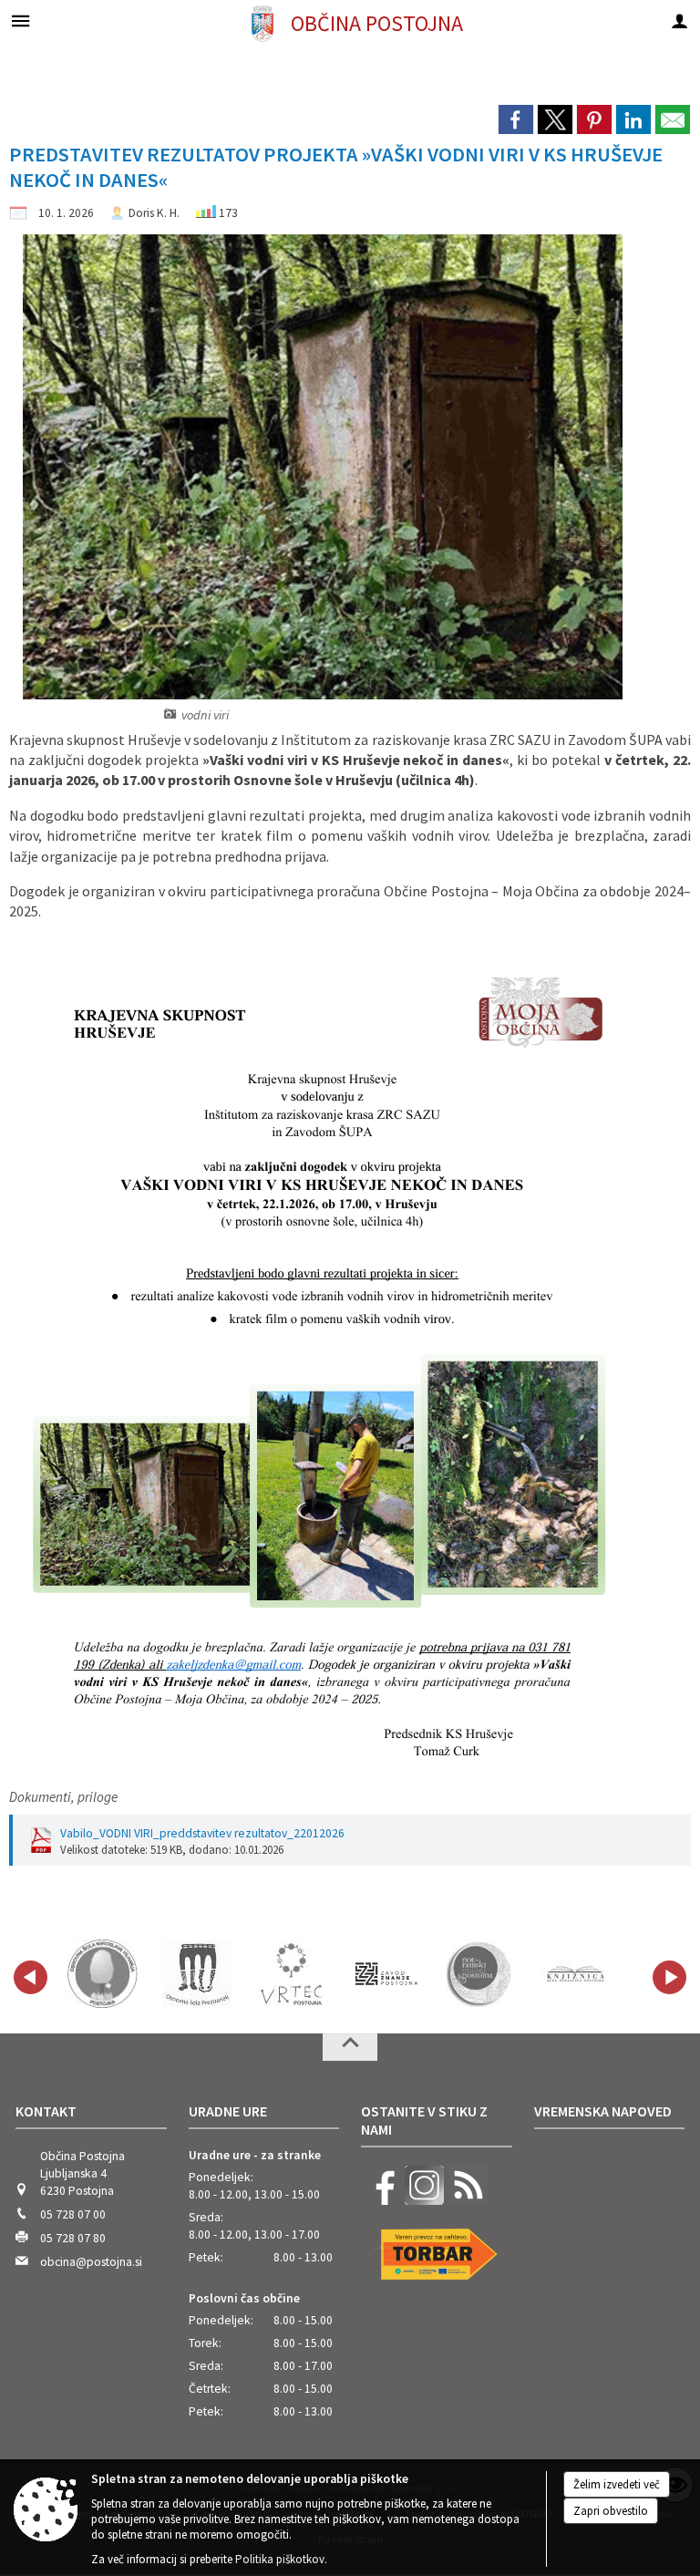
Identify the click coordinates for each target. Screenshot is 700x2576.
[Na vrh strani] (350, 2047)
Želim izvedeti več (617, 2484)
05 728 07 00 (73, 2214)
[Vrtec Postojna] (292, 1974)
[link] (516, 119)
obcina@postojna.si (91, 2262)
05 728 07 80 (73, 2238)
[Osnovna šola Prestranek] (197, 1974)
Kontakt (46, 2111)
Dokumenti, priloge (63, 1797)
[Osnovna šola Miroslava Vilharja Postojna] (103, 1974)
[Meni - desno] (679, 21)
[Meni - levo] (21, 21)
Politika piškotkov (280, 2559)
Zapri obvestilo (611, 2511)
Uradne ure (228, 2111)
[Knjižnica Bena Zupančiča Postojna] (576, 1974)
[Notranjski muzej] (481, 1974)
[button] (31, 1977)
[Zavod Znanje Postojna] (386, 1974)
